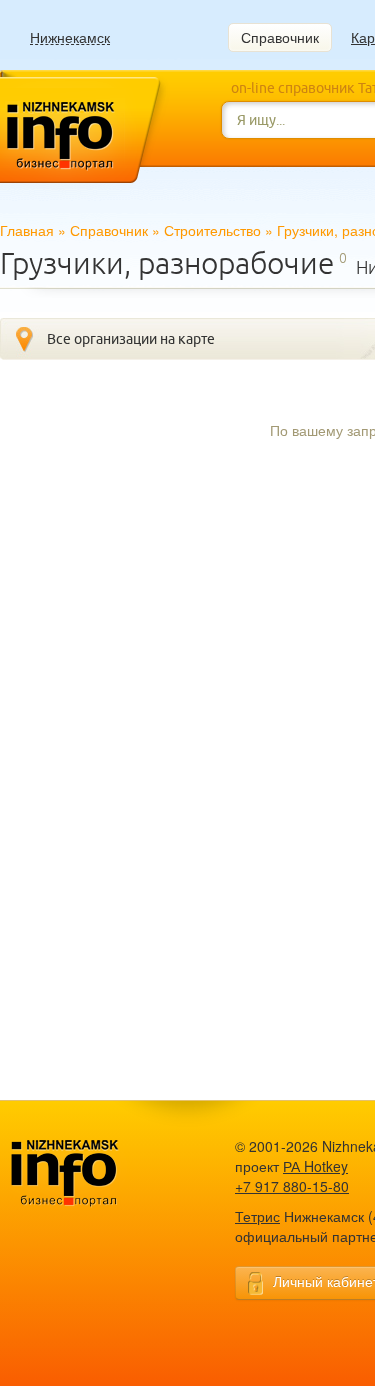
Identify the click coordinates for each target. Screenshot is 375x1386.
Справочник (280, 37)
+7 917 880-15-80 (292, 1186)
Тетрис (257, 1216)
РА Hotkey (315, 1166)
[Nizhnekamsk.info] (95, 1173)
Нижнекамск (70, 37)
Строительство (212, 230)
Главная (27, 230)
